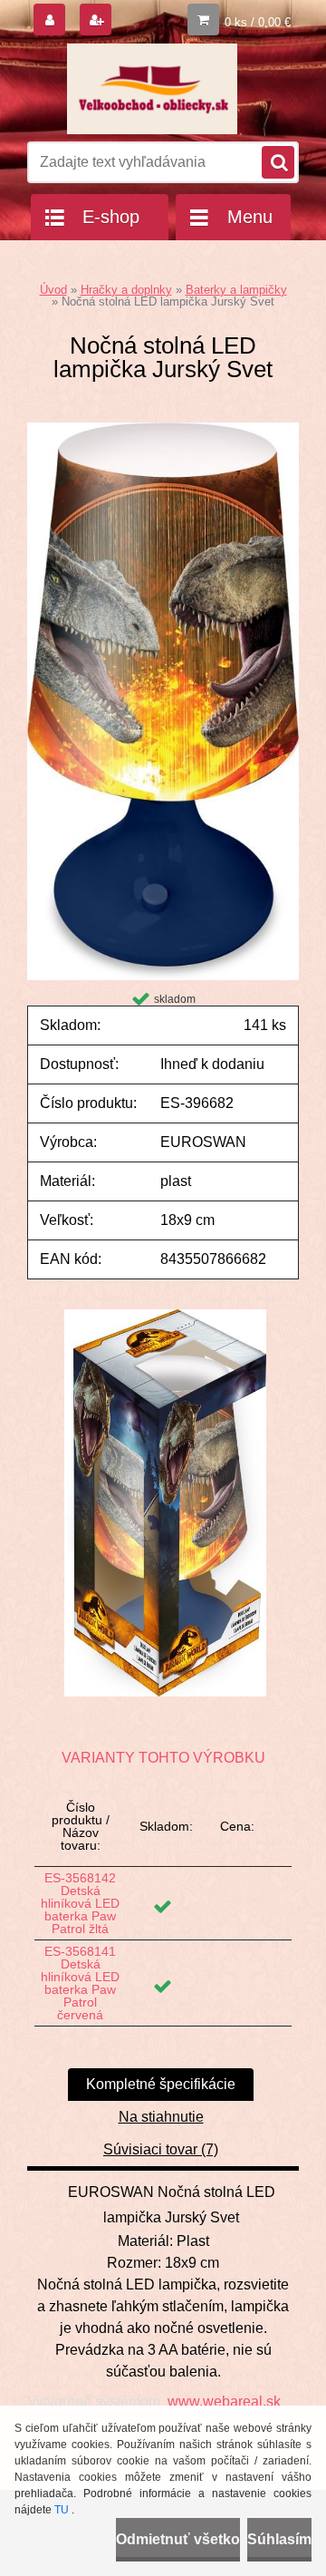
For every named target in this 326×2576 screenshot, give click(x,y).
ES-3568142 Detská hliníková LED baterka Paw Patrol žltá (80, 1903)
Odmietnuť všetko (178, 2539)
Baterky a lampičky (236, 290)
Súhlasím (279, 2539)
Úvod (53, 290)
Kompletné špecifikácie (161, 2084)
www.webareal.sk (224, 2401)
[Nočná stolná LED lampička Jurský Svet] (163, 429)
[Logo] (152, 89)
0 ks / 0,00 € (258, 22)
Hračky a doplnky (126, 290)
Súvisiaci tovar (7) (161, 2149)
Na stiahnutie (161, 2117)
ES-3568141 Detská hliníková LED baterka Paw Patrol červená (80, 1983)
